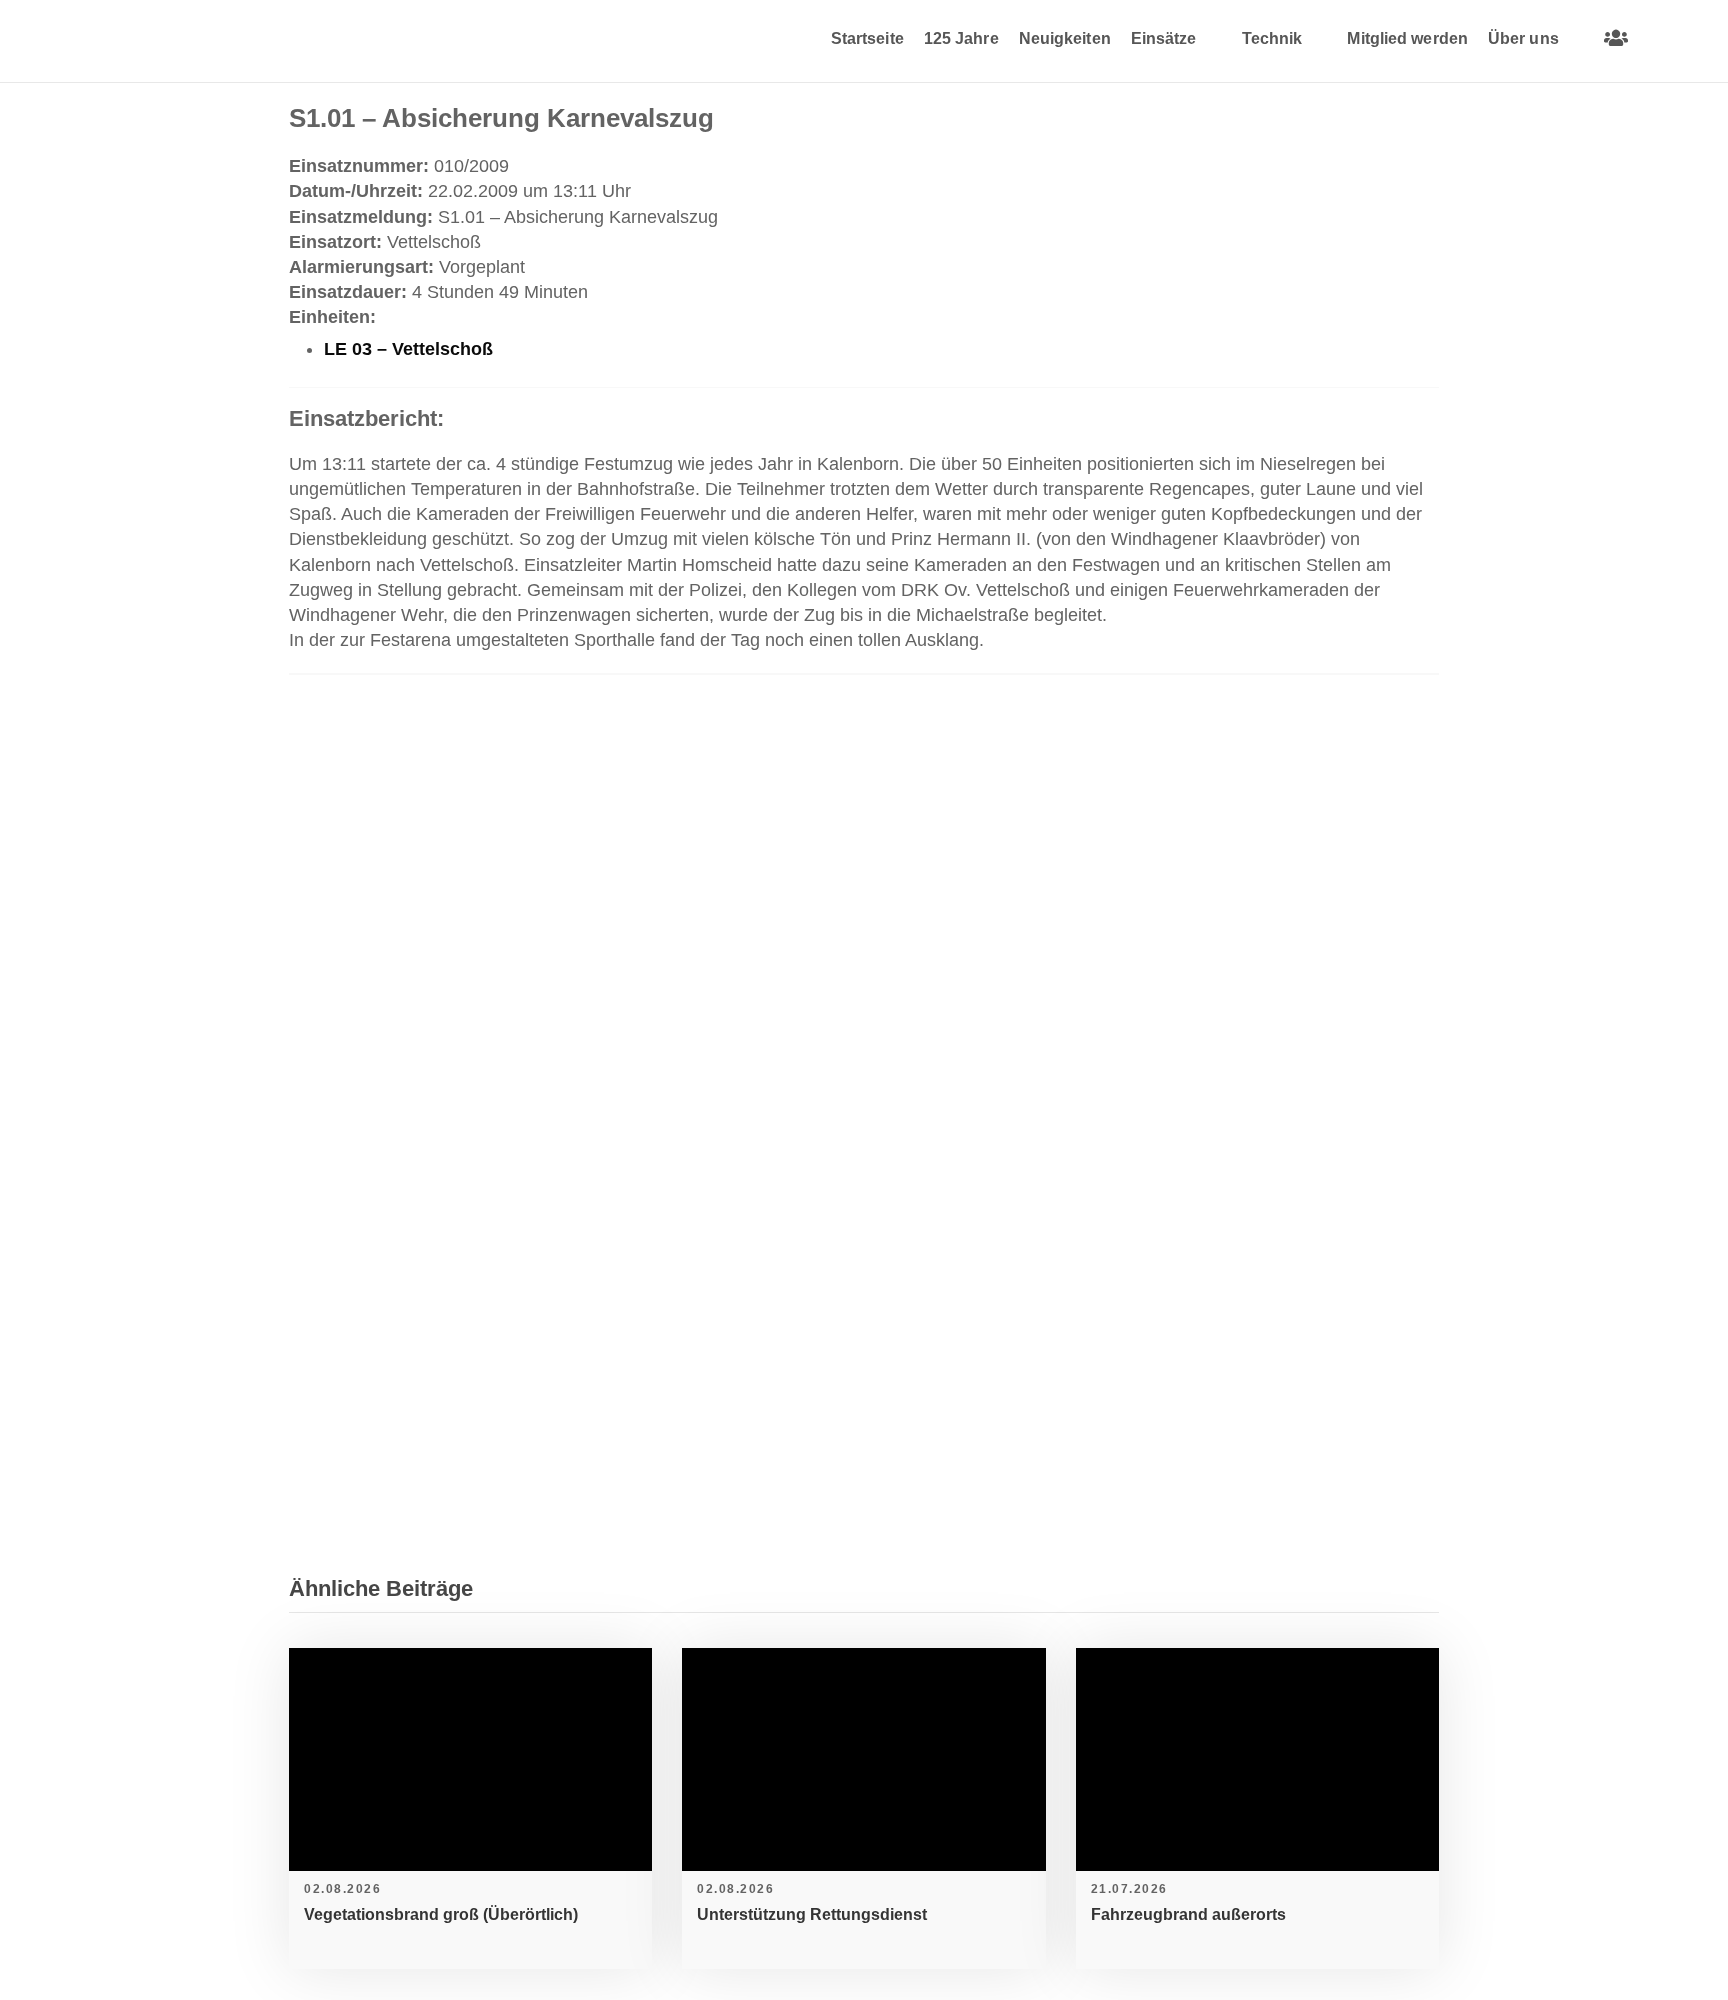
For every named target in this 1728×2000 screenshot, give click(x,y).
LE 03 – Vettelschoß (408, 349)
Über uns (1523, 38)
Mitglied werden (1407, 38)
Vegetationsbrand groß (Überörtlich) (441, 1914)
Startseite (867, 38)
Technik (1272, 38)
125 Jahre (961, 38)
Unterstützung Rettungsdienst (812, 1914)
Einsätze (1164, 38)
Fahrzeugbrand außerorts (1188, 1914)
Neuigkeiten (1065, 38)
